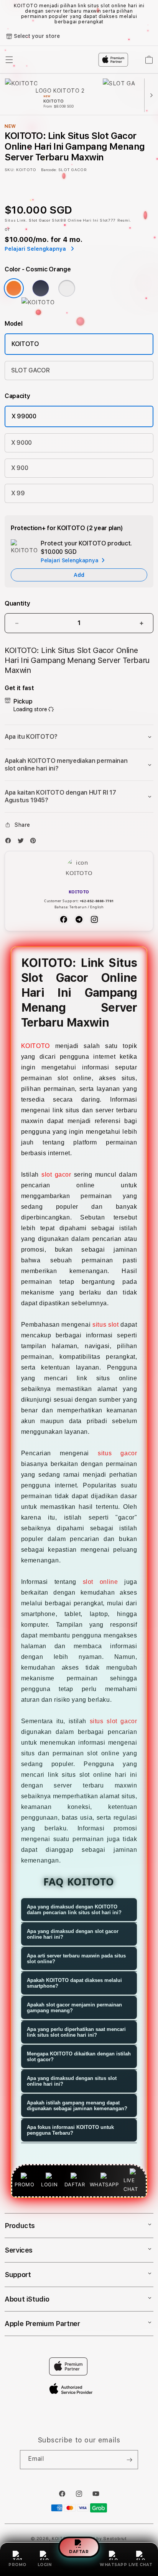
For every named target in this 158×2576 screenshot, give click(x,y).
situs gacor (117, 1453)
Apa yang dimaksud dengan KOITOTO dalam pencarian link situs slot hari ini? (74, 1910)
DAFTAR (79, 2552)
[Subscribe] (129, 2460)
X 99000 (24, 416)
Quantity (17, 603)
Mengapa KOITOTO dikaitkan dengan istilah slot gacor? (79, 2057)
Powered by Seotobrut (101, 2539)
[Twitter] (23, 842)
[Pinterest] (35, 842)
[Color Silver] (67, 288)
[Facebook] (10, 842)
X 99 (18, 493)
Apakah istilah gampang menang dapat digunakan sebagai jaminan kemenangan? (77, 2106)
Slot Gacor (39, 220)
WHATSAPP (113, 2565)
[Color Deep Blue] (41, 288)
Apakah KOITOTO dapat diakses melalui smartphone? (74, 1983)
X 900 (20, 468)
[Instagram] (94, 919)
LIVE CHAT (141, 2565)
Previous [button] (7, 14)
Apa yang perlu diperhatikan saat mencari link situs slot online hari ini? (76, 2032)
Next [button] (151, 14)
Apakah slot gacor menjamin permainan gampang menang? (74, 2008)
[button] (79, 737)
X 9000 (21, 443)
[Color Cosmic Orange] (14, 288)
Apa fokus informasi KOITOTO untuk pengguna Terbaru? (70, 2130)
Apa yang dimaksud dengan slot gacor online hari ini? (73, 1934)
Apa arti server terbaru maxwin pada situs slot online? (76, 1959)
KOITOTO (25, 344)
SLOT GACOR (30, 370)
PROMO (17, 2565)
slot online (100, 1582)
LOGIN (45, 2565)
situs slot (105, 1325)
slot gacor (56, 1175)
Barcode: (49, 170)
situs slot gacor (114, 1721)
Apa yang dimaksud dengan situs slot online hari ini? (72, 2081)
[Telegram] (79, 919)
